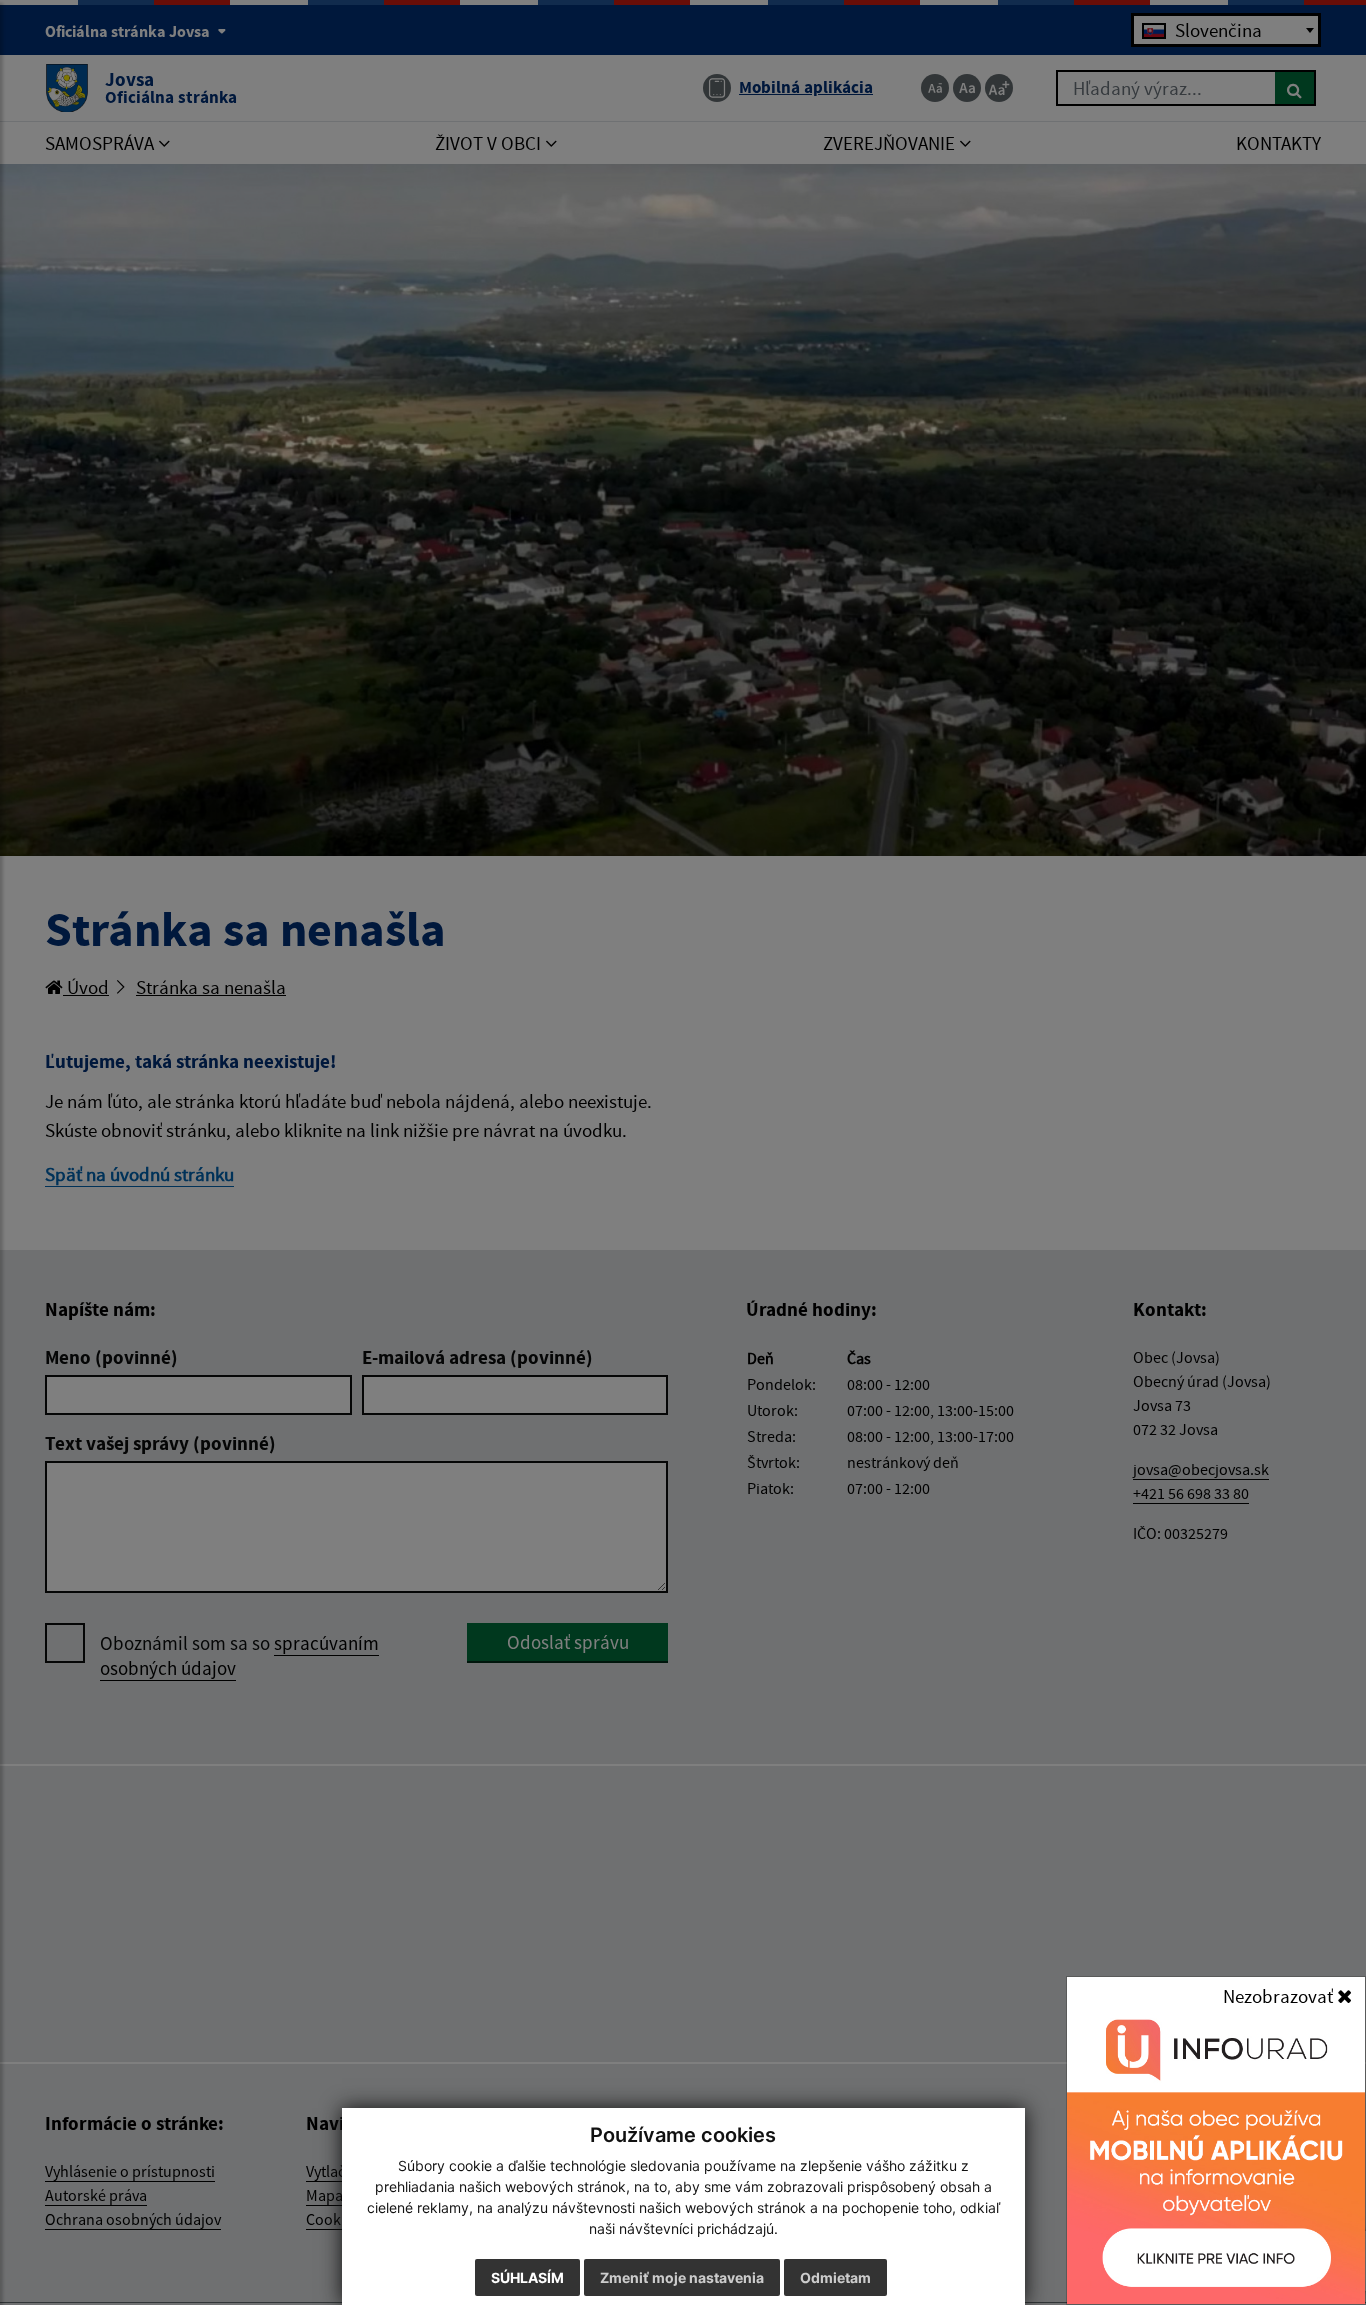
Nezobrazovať (1280, 1996)
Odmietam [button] (835, 2277)
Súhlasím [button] (527, 2277)
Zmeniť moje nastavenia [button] (682, 2277)
